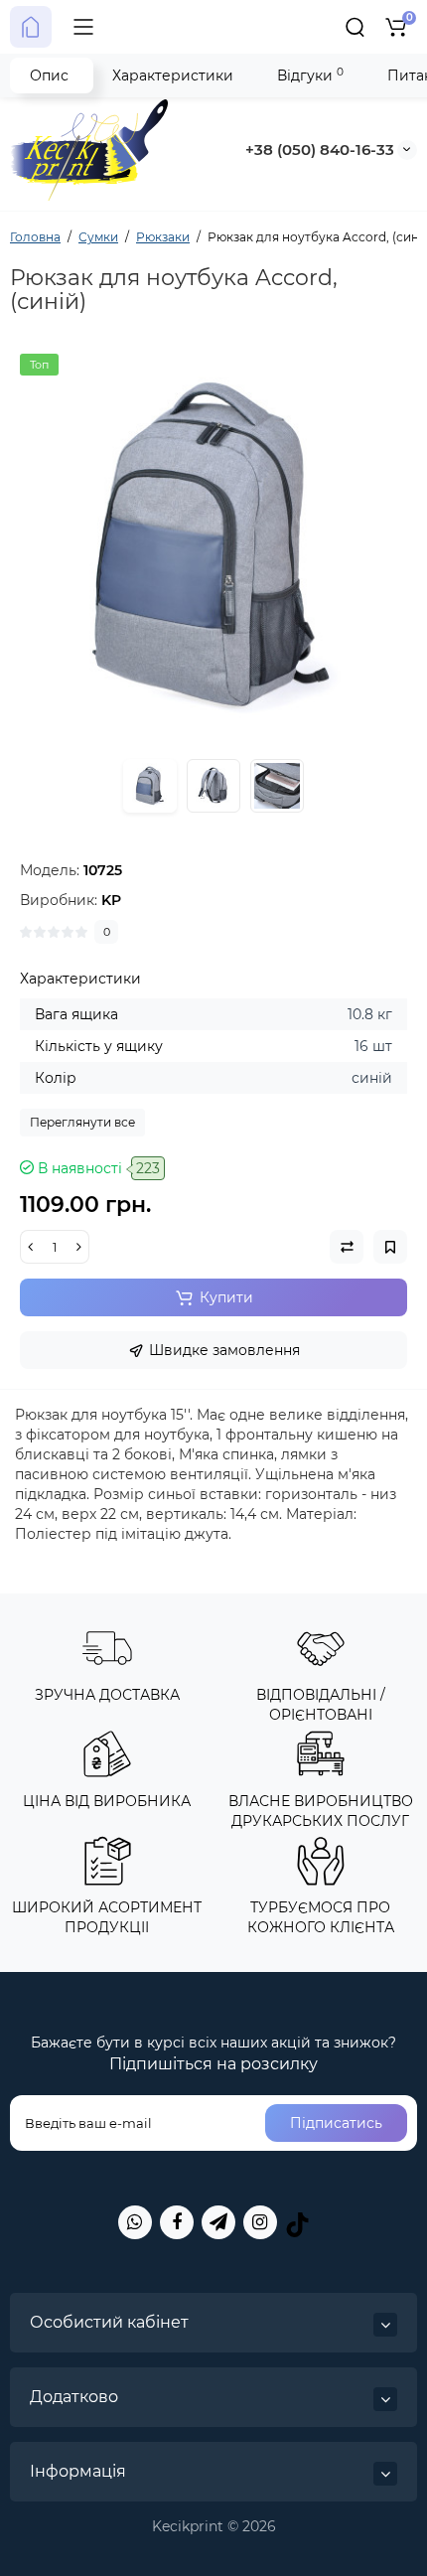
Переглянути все (82, 1122)
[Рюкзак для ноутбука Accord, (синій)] (213, 547)
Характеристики (173, 76)
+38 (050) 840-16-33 (320, 150)
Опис (49, 76)
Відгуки (310, 75)
